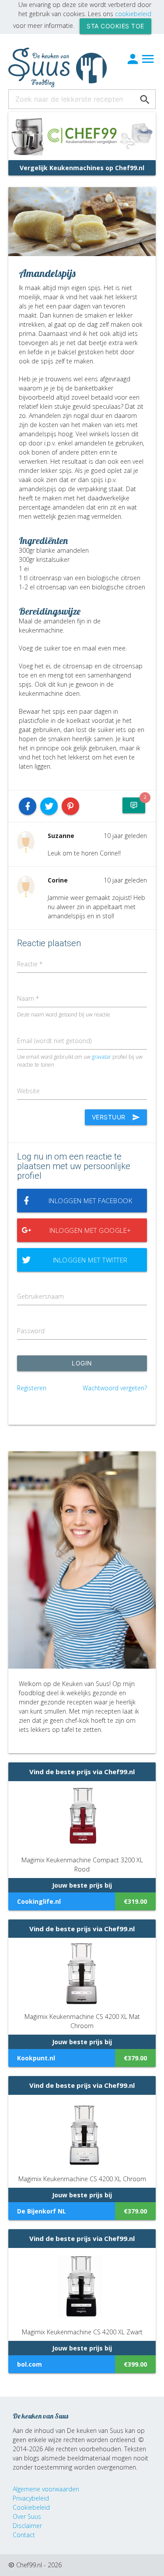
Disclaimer (27, 2526)
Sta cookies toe (115, 26)
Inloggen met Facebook (91, 1201)
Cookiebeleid (31, 2507)
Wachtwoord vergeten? (115, 1388)
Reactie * (30, 964)
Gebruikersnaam (40, 1296)
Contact (24, 2535)
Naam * (28, 998)
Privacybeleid (31, 2498)
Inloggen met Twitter (90, 1260)
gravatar (101, 1057)
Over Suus (27, 2516)
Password (31, 1331)
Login (82, 1363)
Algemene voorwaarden (46, 2489)
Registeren (32, 1388)
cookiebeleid (133, 14)
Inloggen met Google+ (90, 1230)
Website (28, 1091)
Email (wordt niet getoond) (54, 1041)
